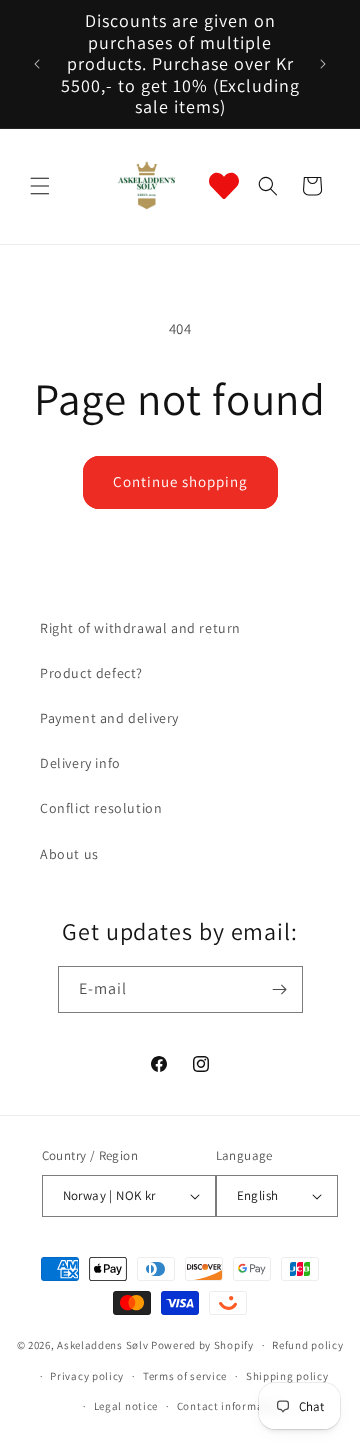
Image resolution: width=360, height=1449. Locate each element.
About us (69, 854)
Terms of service (185, 1376)
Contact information (231, 1406)
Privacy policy (87, 1376)
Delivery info (80, 763)
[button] (40, 186)
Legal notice (126, 1406)
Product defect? (91, 673)
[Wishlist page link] (224, 186)
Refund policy (307, 1345)
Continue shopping (180, 481)
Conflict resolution (101, 808)
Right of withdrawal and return (140, 628)
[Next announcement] (323, 64)
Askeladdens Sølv (102, 1345)
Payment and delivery (109, 718)
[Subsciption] (280, 989)
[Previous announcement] (37, 64)
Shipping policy (287, 1376)
